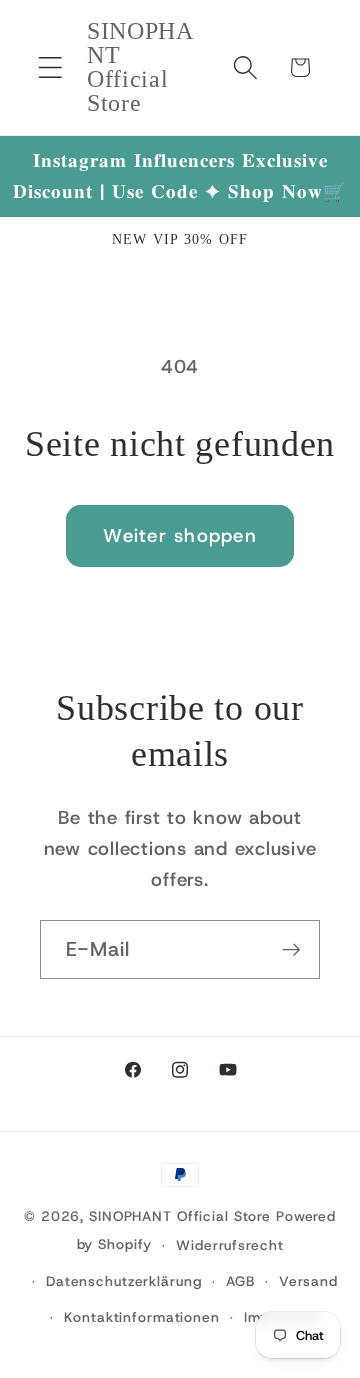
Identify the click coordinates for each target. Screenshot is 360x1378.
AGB (240, 1281)
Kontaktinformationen (142, 1317)
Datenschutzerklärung (124, 1281)
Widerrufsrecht (229, 1245)
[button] (50, 67)
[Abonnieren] (291, 949)
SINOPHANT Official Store (180, 1216)
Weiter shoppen (180, 535)
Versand (308, 1281)
